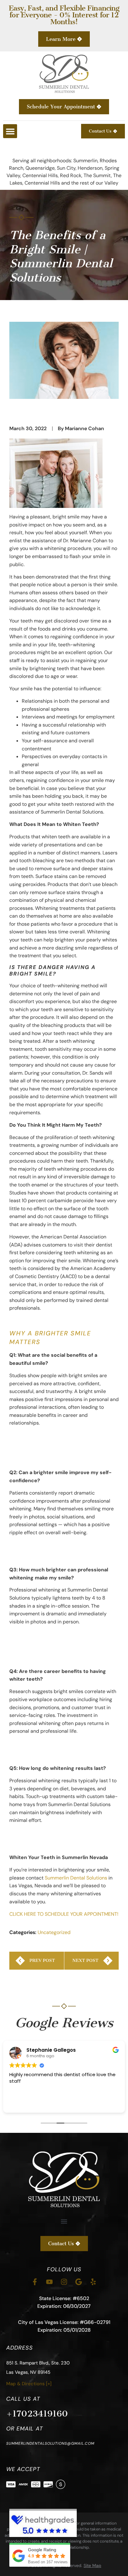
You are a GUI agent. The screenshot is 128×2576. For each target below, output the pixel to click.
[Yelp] (93, 2282)
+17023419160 (37, 2414)
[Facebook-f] (35, 2282)
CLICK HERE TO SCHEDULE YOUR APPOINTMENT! (64, 1914)
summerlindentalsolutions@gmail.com (50, 2443)
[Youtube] (49, 2282)
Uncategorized (54, 1932)
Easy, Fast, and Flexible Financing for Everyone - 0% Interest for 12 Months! (64, 15)
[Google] (79, 2282)
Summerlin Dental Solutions (76, 1878)
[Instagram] (64, 2282)
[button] (10, 131)
